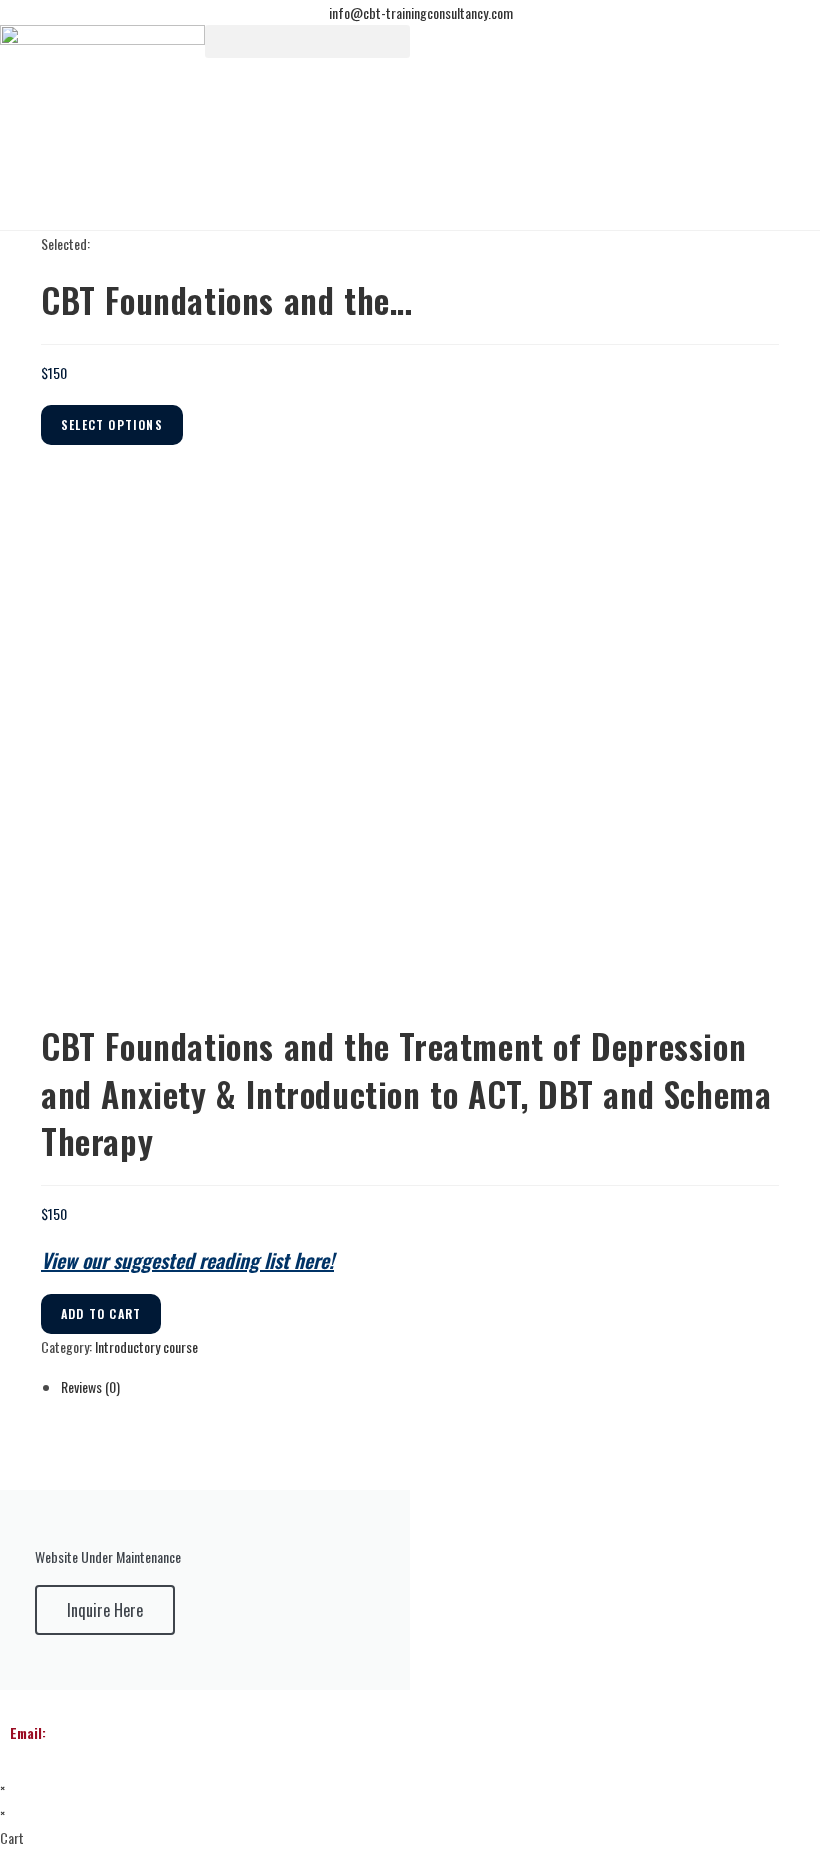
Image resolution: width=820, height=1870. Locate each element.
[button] (307, 41)
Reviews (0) (90, 1386)
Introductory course (146, 1346)
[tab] (420, 1386)
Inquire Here (105, 1610)
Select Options (112, 424)
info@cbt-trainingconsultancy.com (154, 1732)
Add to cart (101, 1313)
